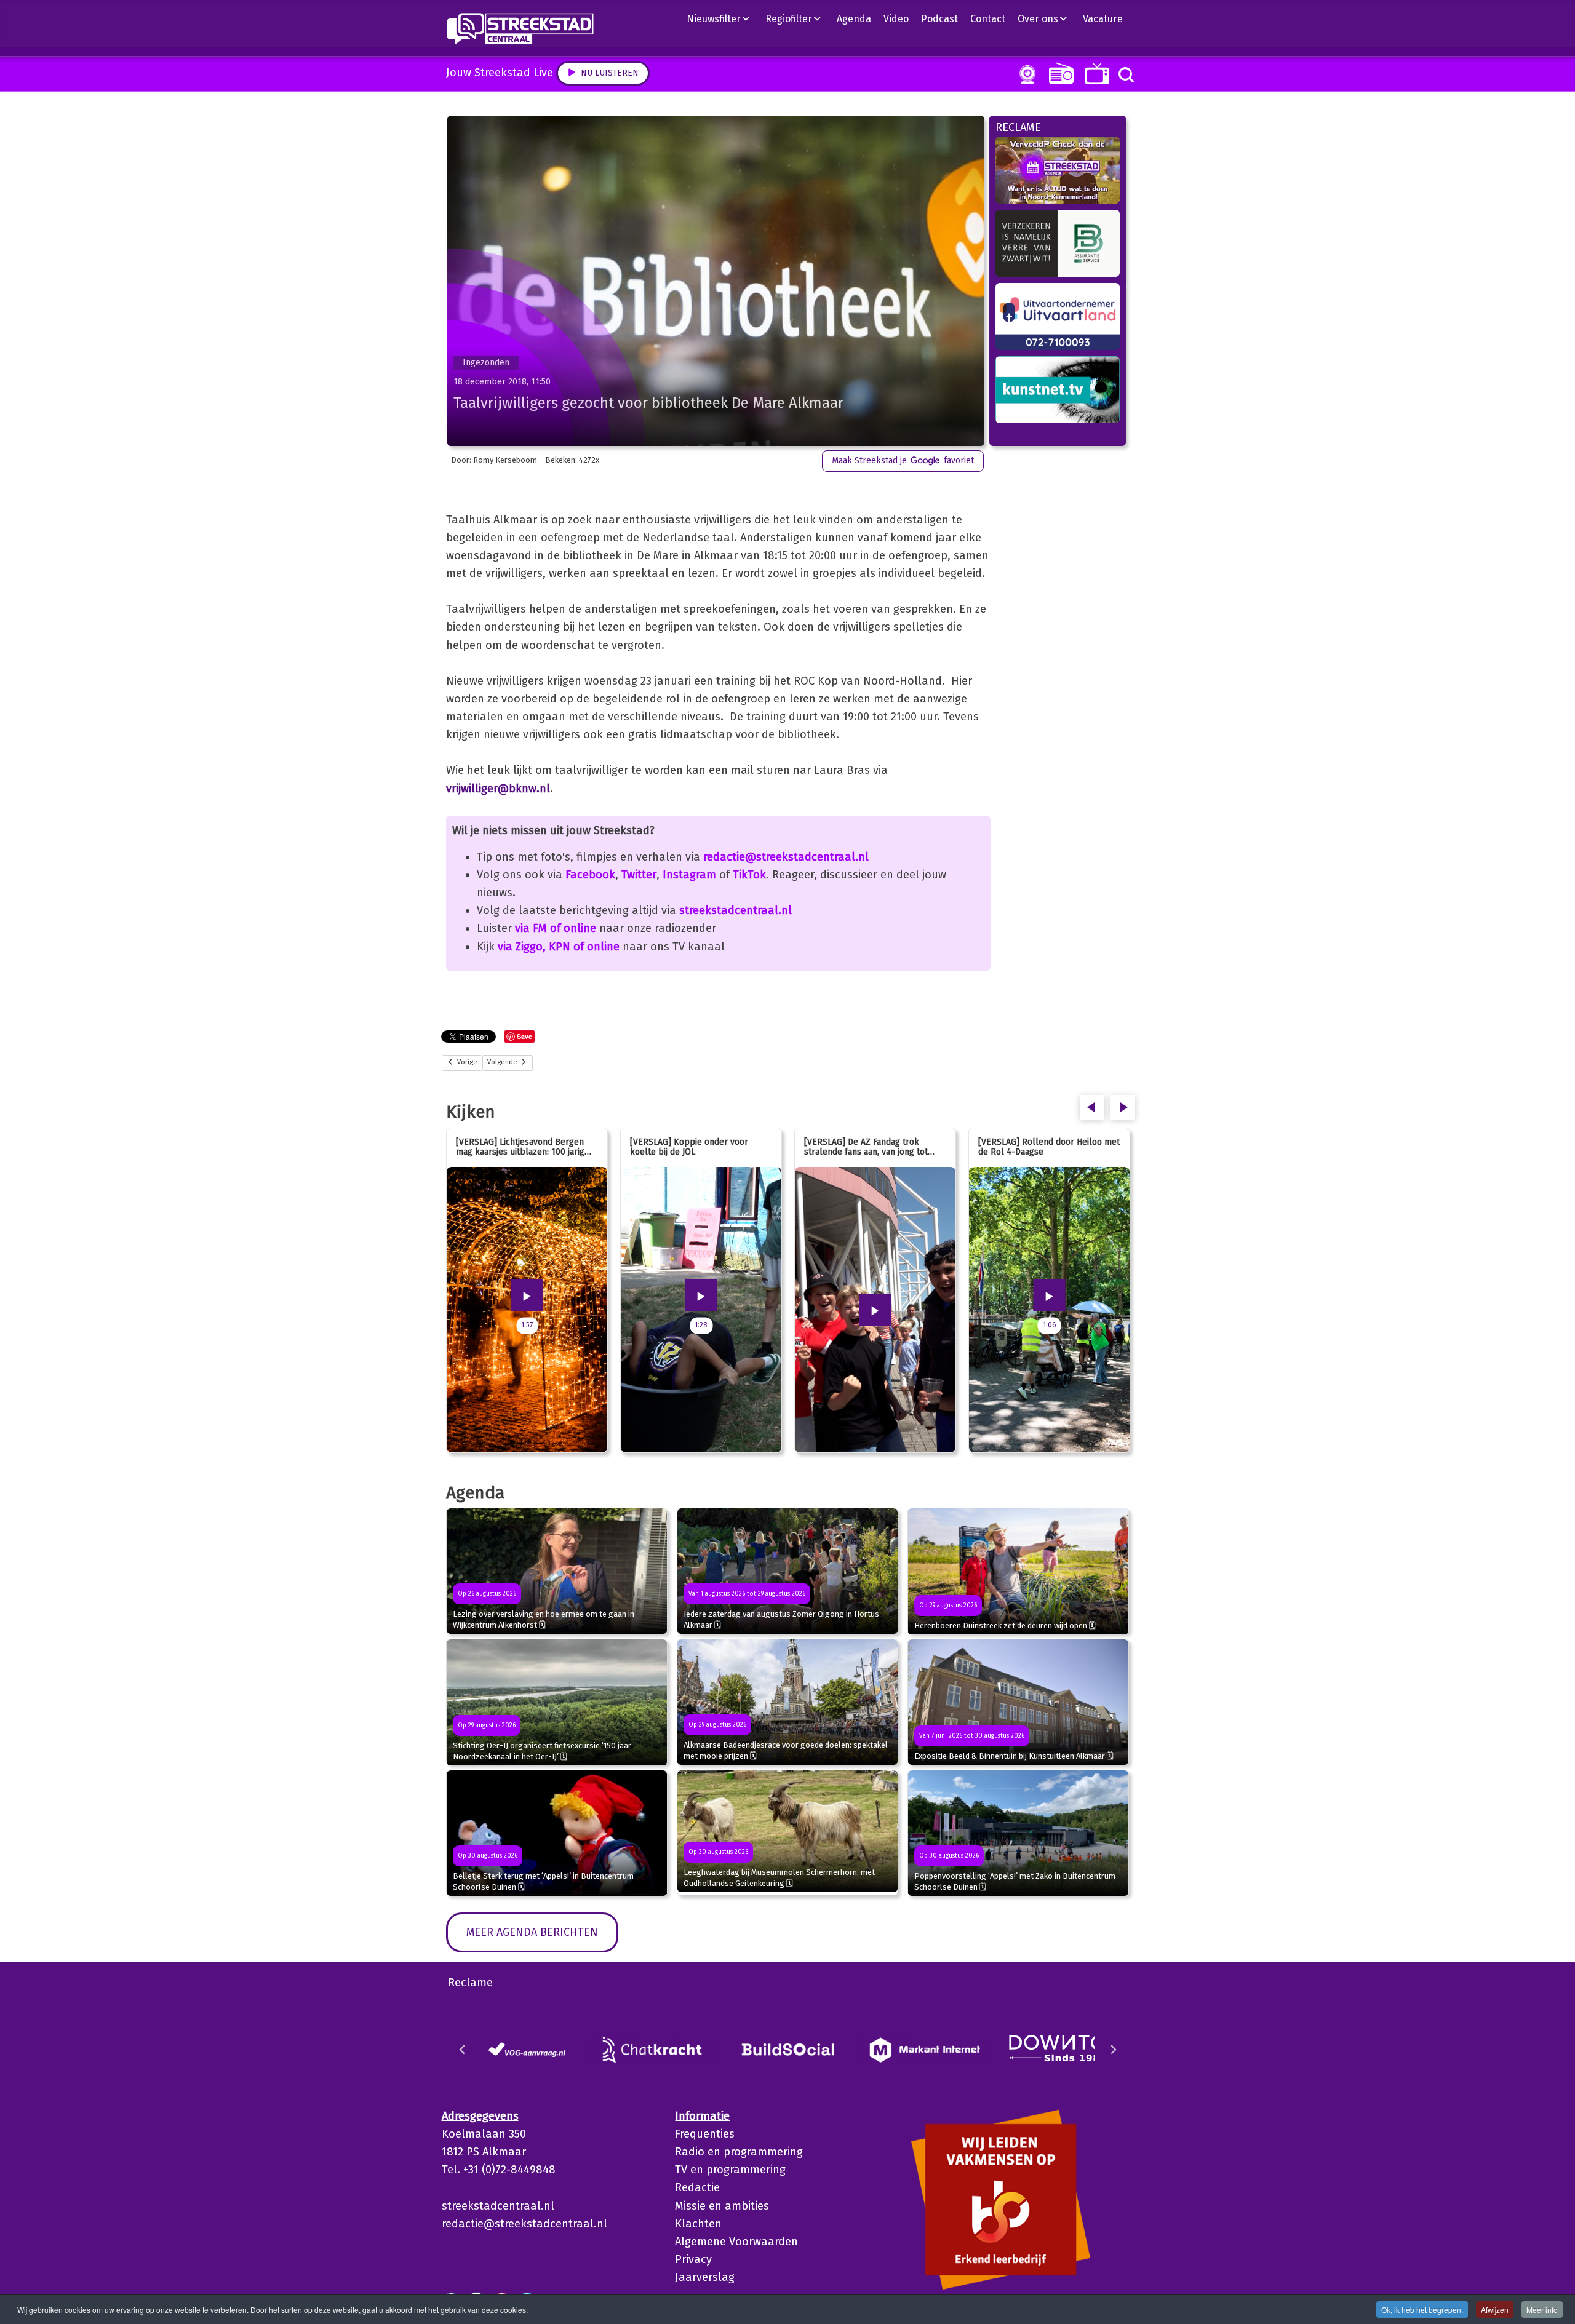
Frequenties (705, 2134)
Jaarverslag (705, 2277)
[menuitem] (723, 18)
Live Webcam (1025, 74)
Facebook (590, 875)
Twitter (639, 875)
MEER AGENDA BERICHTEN (532, 1932)
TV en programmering (730, 2170)
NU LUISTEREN (1059, 73)
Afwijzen (1495, 2310)
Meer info (1542, 2310)
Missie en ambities (722, 2206)
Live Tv (1095, 74)
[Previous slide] (463, 2050)
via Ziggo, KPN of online (559, 947)
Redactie (697, 2187)
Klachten (698, 2224)
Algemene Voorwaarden (736, 2242)
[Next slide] (1113, 2050)
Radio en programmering (739, 2152)
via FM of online (556, 928)
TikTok (749, 875)
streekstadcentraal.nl (736, 910)
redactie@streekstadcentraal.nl (786, 857)
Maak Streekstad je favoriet (903, 460)
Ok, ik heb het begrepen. (1422, 2310)
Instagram (689, 875)
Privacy (693, 2259)
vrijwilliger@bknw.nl (498, 789)
